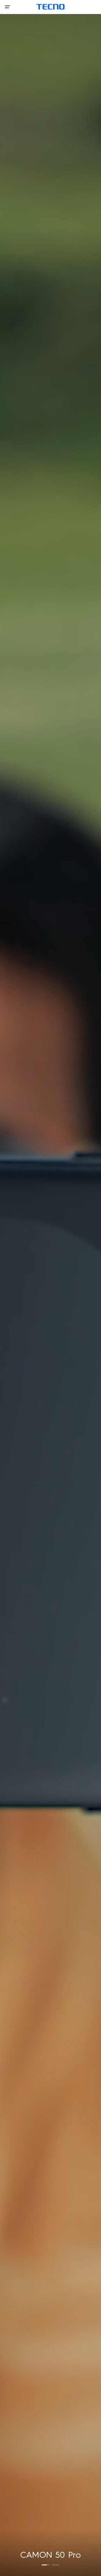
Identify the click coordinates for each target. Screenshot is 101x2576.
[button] (46, 2565)
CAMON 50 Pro (50, 2555)
